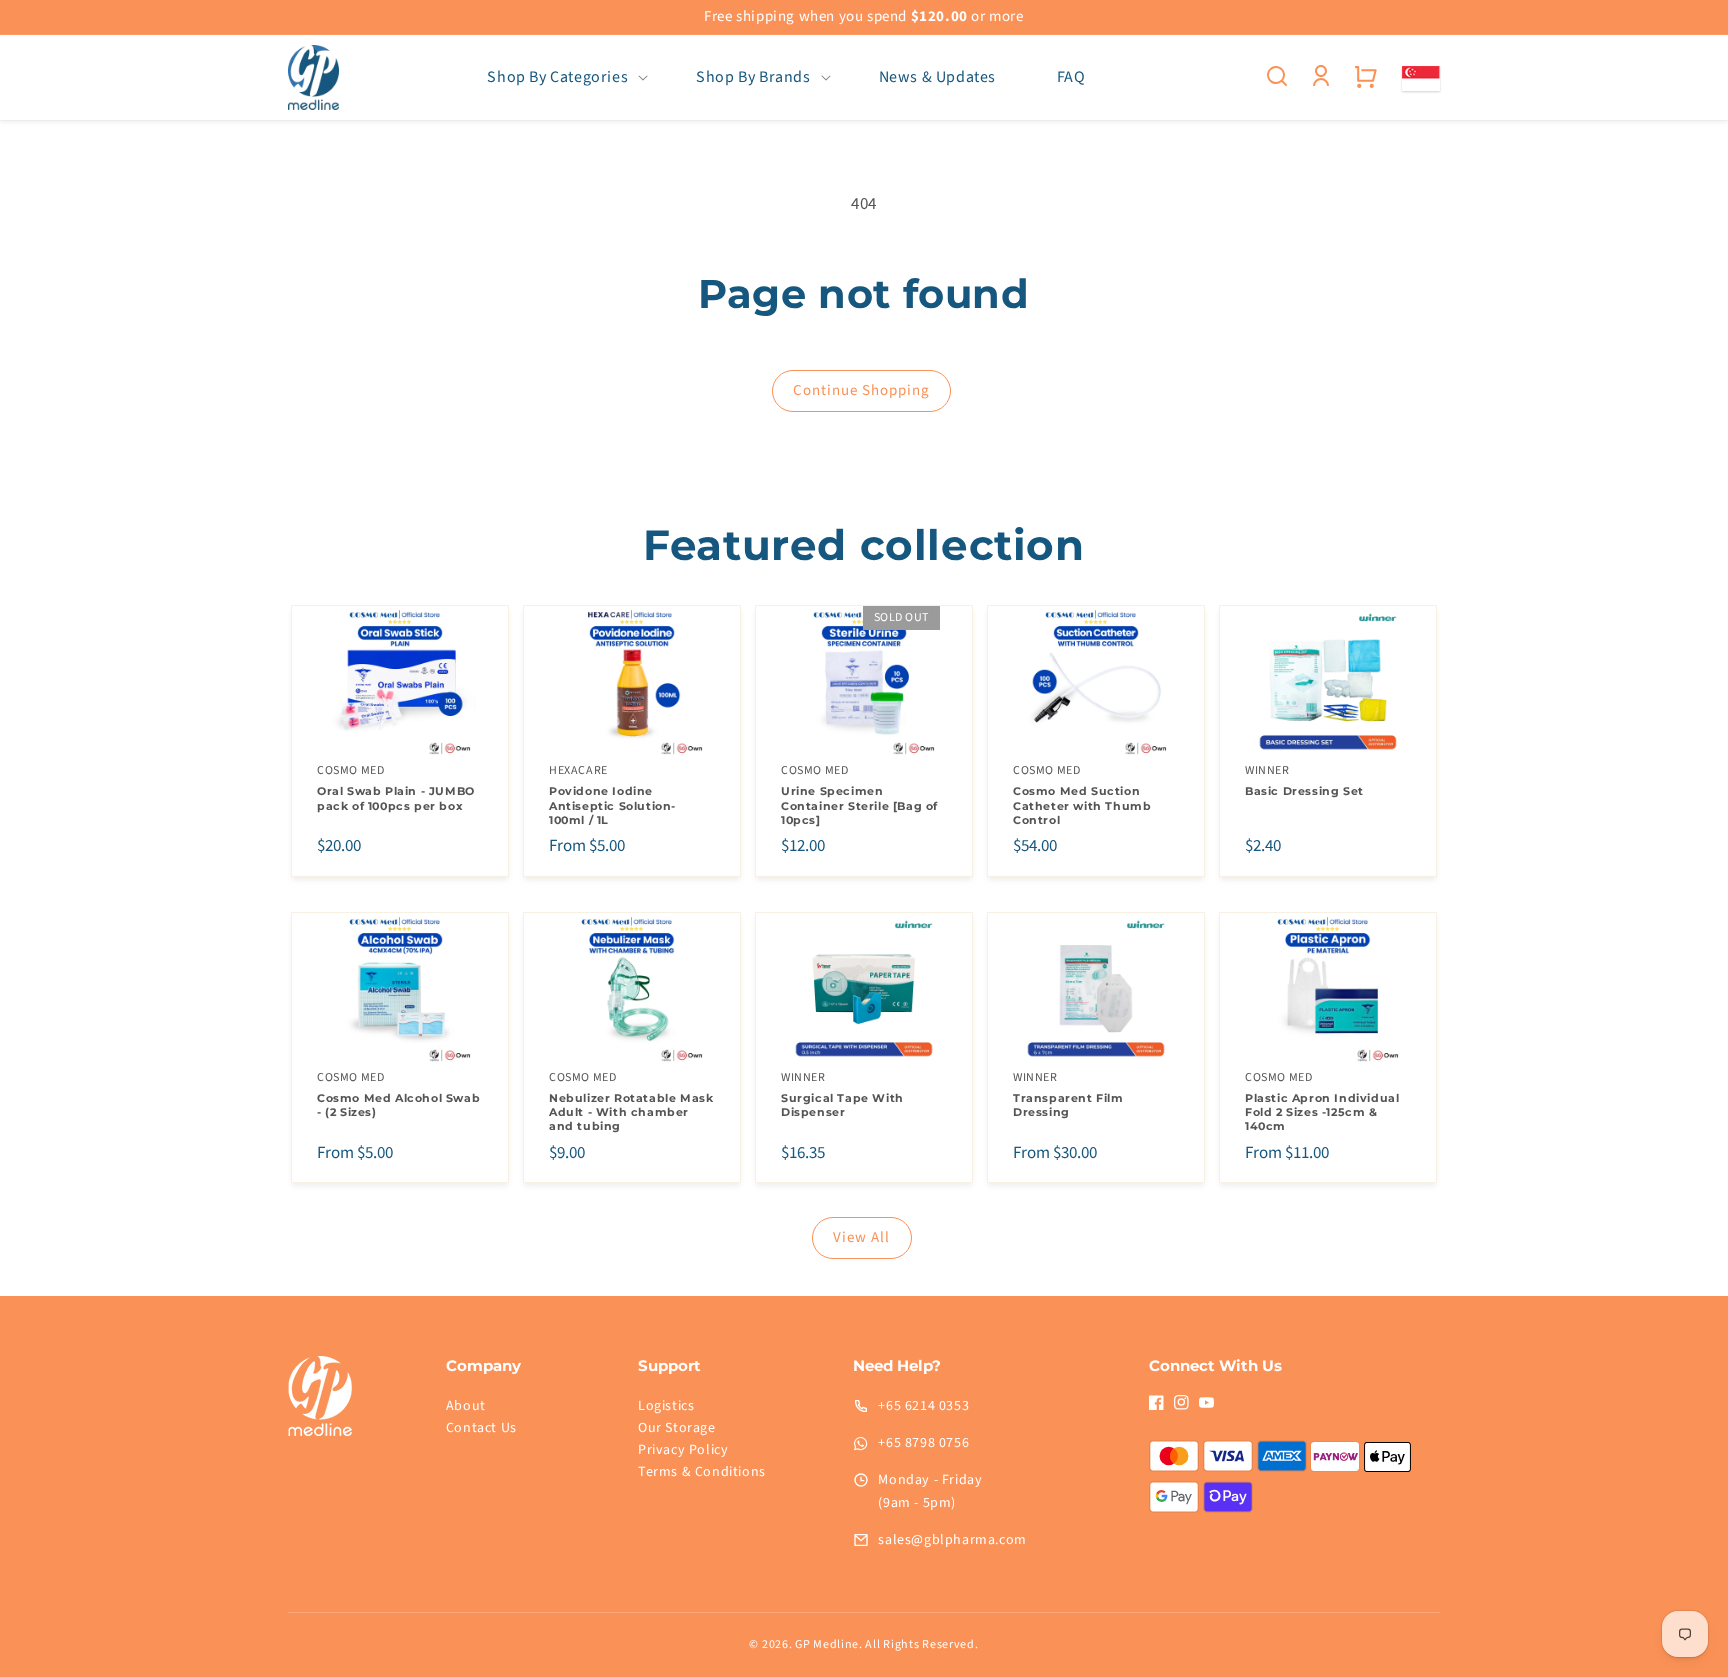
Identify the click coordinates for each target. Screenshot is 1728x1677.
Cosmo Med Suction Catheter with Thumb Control (1082, 805)
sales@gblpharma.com (952, 1540)
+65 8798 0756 (923, 1443)
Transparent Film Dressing (1068, 1105)
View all (861, 1237)
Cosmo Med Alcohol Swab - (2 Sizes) (398, 1105)
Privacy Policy (683, 1450)
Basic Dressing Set (1304, 791)
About (466, 1406)
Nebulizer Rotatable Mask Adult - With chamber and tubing (631, 1112)
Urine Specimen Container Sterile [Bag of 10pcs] (859, 805)
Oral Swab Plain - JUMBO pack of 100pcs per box (396, 798)
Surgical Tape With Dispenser (842, 1105)
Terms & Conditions (702, 1472)
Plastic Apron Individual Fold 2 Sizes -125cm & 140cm (1322, 1112)
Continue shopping (861, 390)
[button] (561, 77)
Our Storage (677, 1428)
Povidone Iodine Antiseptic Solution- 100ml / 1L (612, 805)
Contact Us (481, 1428)
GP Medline (827, 1644)
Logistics (666, 1406)
